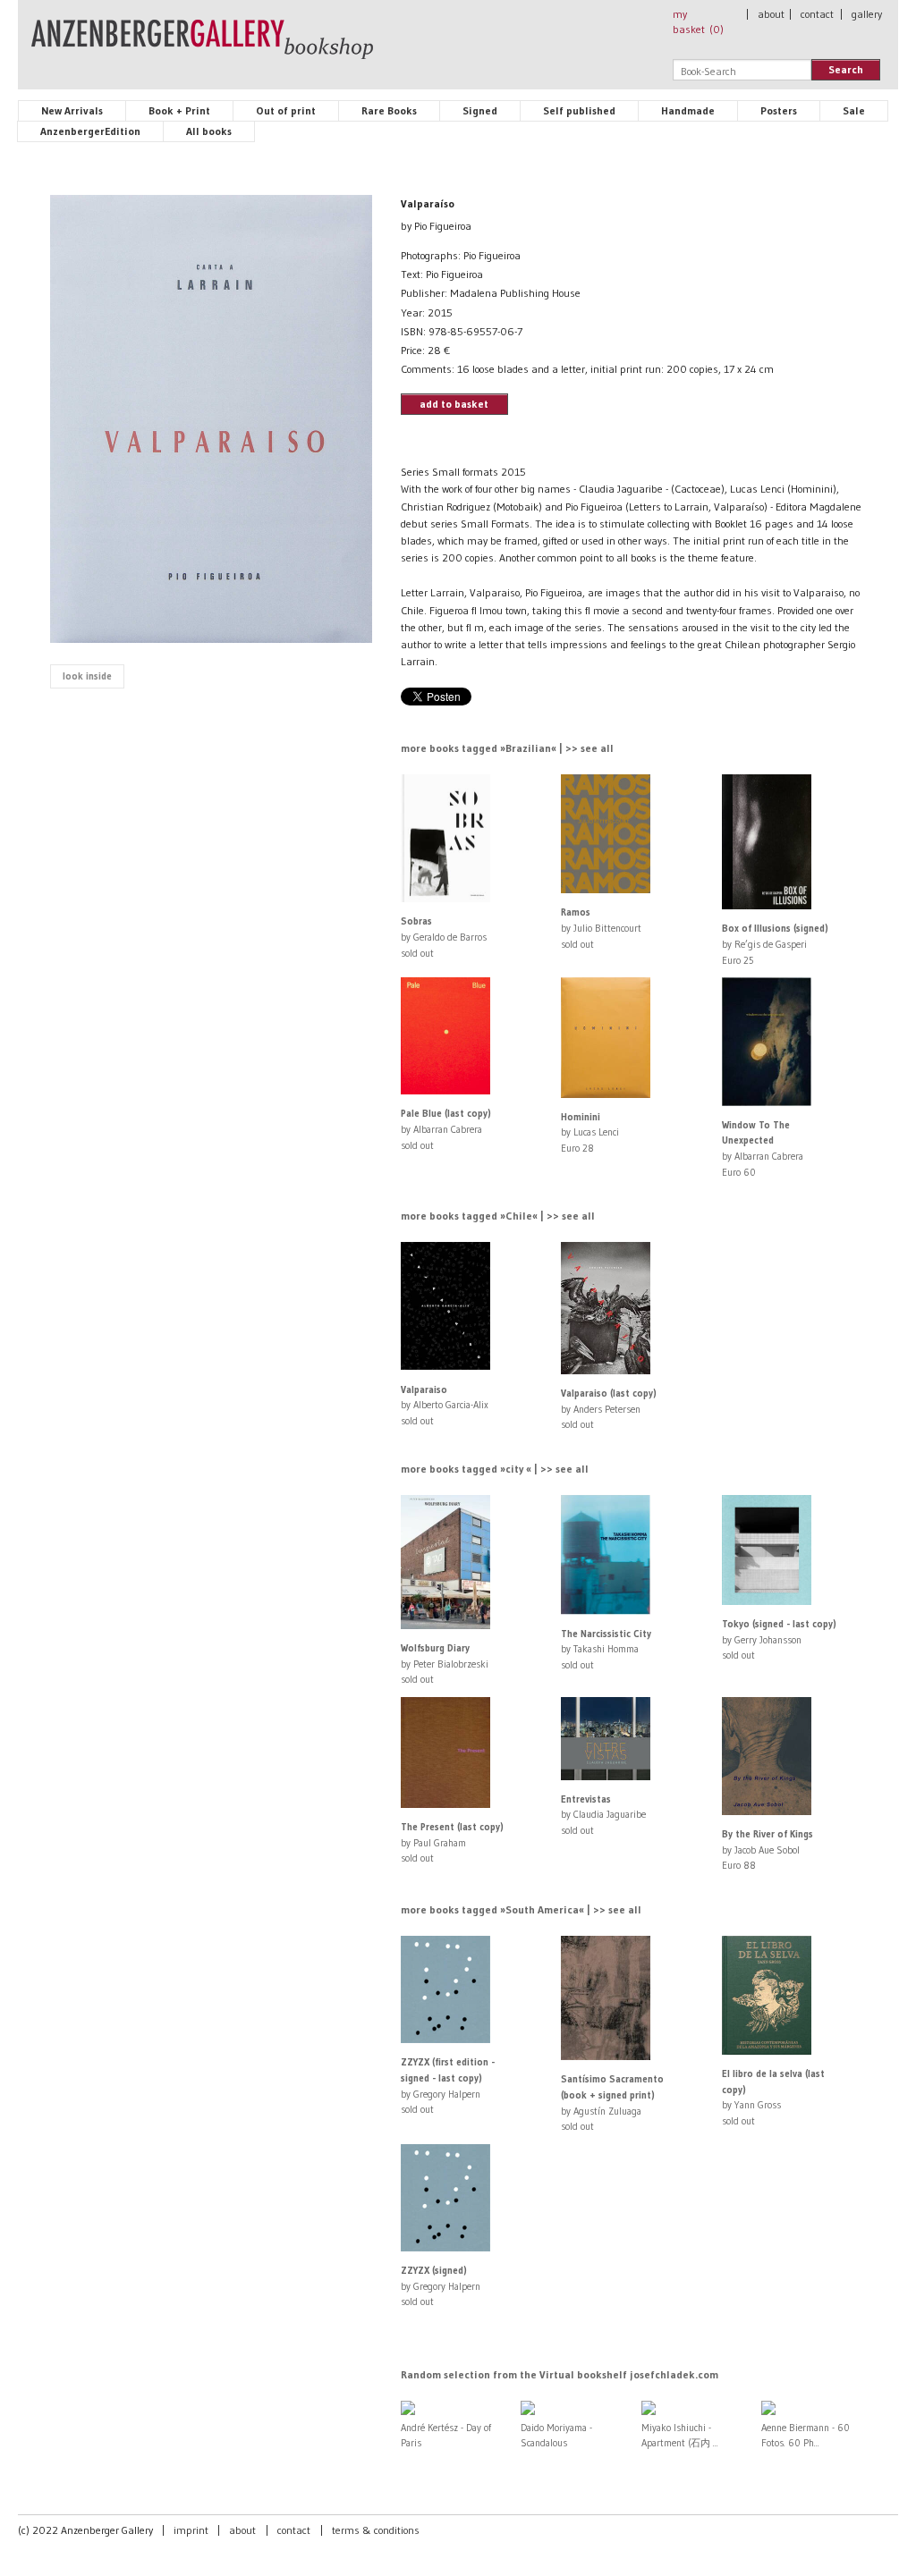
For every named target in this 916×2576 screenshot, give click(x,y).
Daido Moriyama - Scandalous (556, 2435)
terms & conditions (376, 2530)
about (771, 14)
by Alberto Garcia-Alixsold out (445, 1405)
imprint (191, 2530)
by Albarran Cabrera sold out (446, 1129)
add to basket (454, 404)
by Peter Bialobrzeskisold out (445, 1664)
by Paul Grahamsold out (452, 1842)
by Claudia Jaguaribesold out (603, 1815)
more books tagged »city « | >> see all (495, 1469)
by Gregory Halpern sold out (441, 2286)
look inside (87, 676)
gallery (867, 14)
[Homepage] (202, 47)
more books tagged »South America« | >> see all (521, 1909)
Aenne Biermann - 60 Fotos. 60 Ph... (806, 2435)
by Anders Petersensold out (609, 1409)
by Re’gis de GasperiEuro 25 (775, 944)
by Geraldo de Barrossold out (444, 937)
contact (817, 14)
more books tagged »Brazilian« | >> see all (507, 748)
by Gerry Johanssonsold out (779, 1639)
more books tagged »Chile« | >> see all (498, 1216)
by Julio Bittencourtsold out (601, 928)
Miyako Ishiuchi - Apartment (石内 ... (680, 2435)
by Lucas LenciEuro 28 (590, 1132)
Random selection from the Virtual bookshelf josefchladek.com (560, 2374)
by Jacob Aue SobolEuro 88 (768, 1850)
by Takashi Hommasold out (606, 1649)
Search (846, 69)
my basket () (698, 21)
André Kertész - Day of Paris (446, 2435)
